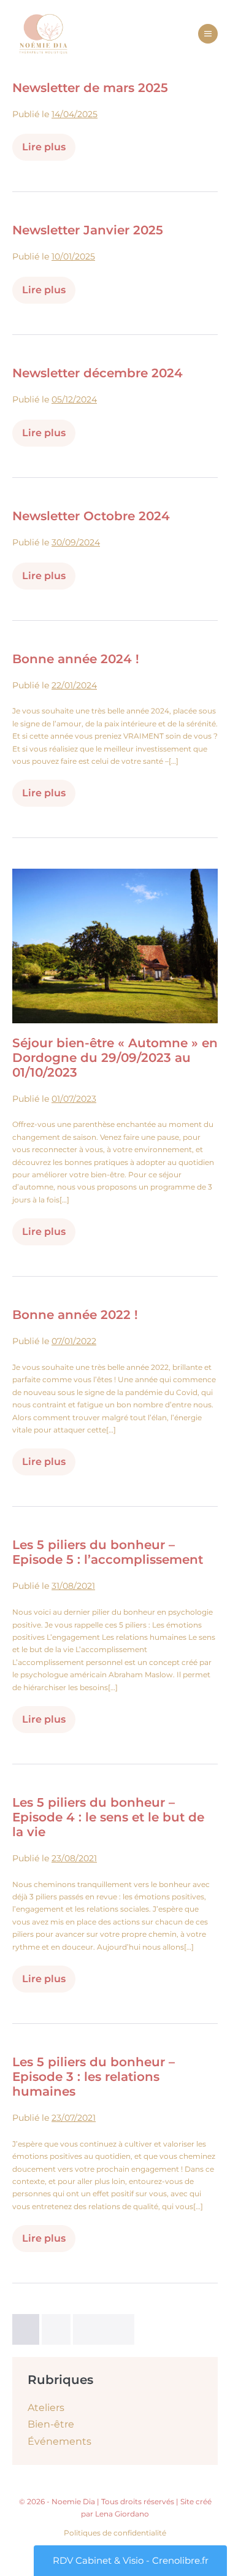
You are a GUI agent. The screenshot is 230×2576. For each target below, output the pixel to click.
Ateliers (46, 2408)
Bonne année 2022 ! (75, 1315)
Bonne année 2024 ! (76, 659)
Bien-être (51, 2424)
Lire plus (49, 151)
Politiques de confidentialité (115, 2533)
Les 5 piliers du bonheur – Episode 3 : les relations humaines (94, 2077)
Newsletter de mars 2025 (90, 88)
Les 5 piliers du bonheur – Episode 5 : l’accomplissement (108, 1552)
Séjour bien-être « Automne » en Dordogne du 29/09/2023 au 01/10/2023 (115, 1058)
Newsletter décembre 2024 (98, 373)
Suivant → (104, 2329)
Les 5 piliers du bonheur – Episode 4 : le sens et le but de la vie (108, 1817)
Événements (59, 2441)
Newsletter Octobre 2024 (91, 516)
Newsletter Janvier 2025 (88, 230)
